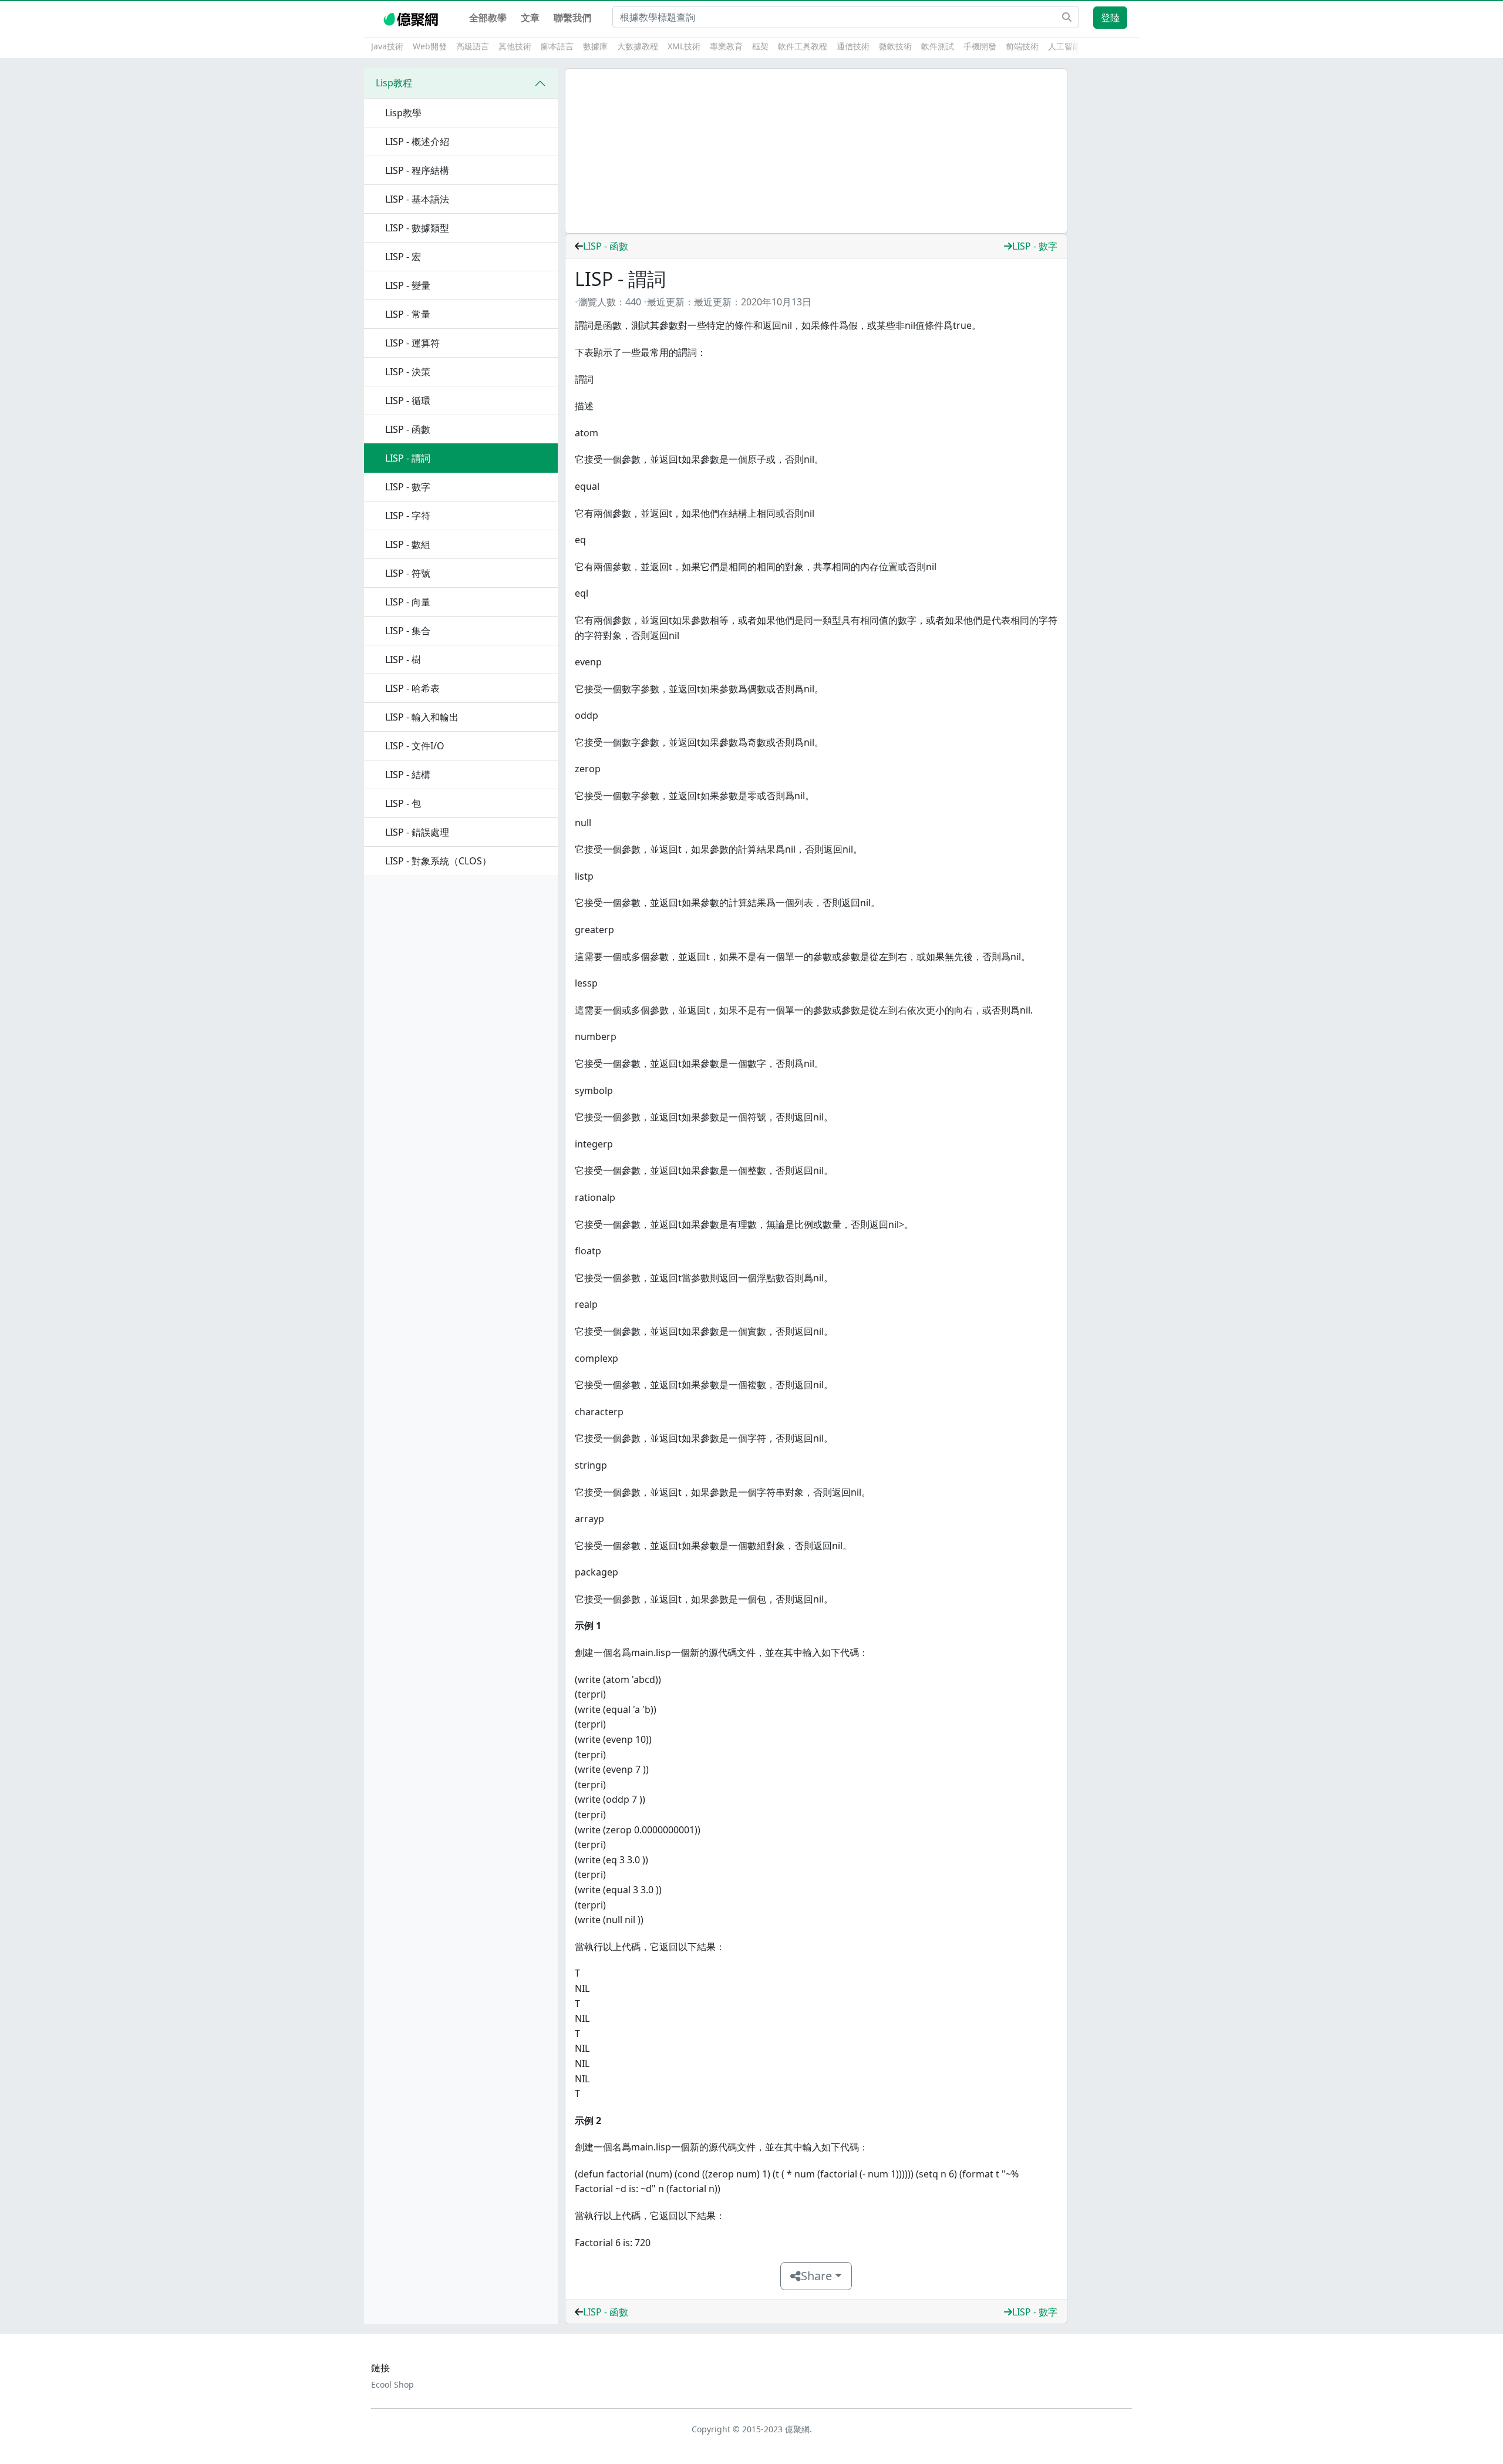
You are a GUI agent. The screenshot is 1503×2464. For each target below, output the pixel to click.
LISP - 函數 (606, 246)
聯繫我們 (572, 18)
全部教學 (488, 18)
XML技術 (684, 46)
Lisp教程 (394, 83)
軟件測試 (938, 46)
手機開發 (980, 46)
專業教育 (726, 46)
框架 (760, 46)
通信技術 (853, 46)
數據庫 (595, 46)
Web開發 (430, 46)
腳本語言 (557, 46)
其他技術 (515, 46)
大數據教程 (638, 46)
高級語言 (473, 46)
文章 (530, 18)
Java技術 (387, 46)
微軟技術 (895, 46)
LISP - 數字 (1035, 246)
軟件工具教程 (803, 46)
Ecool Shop (392, 2384)
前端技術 (1022, 46)
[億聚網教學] (412, 18)
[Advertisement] (816, 151)
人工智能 (1064, 46)
